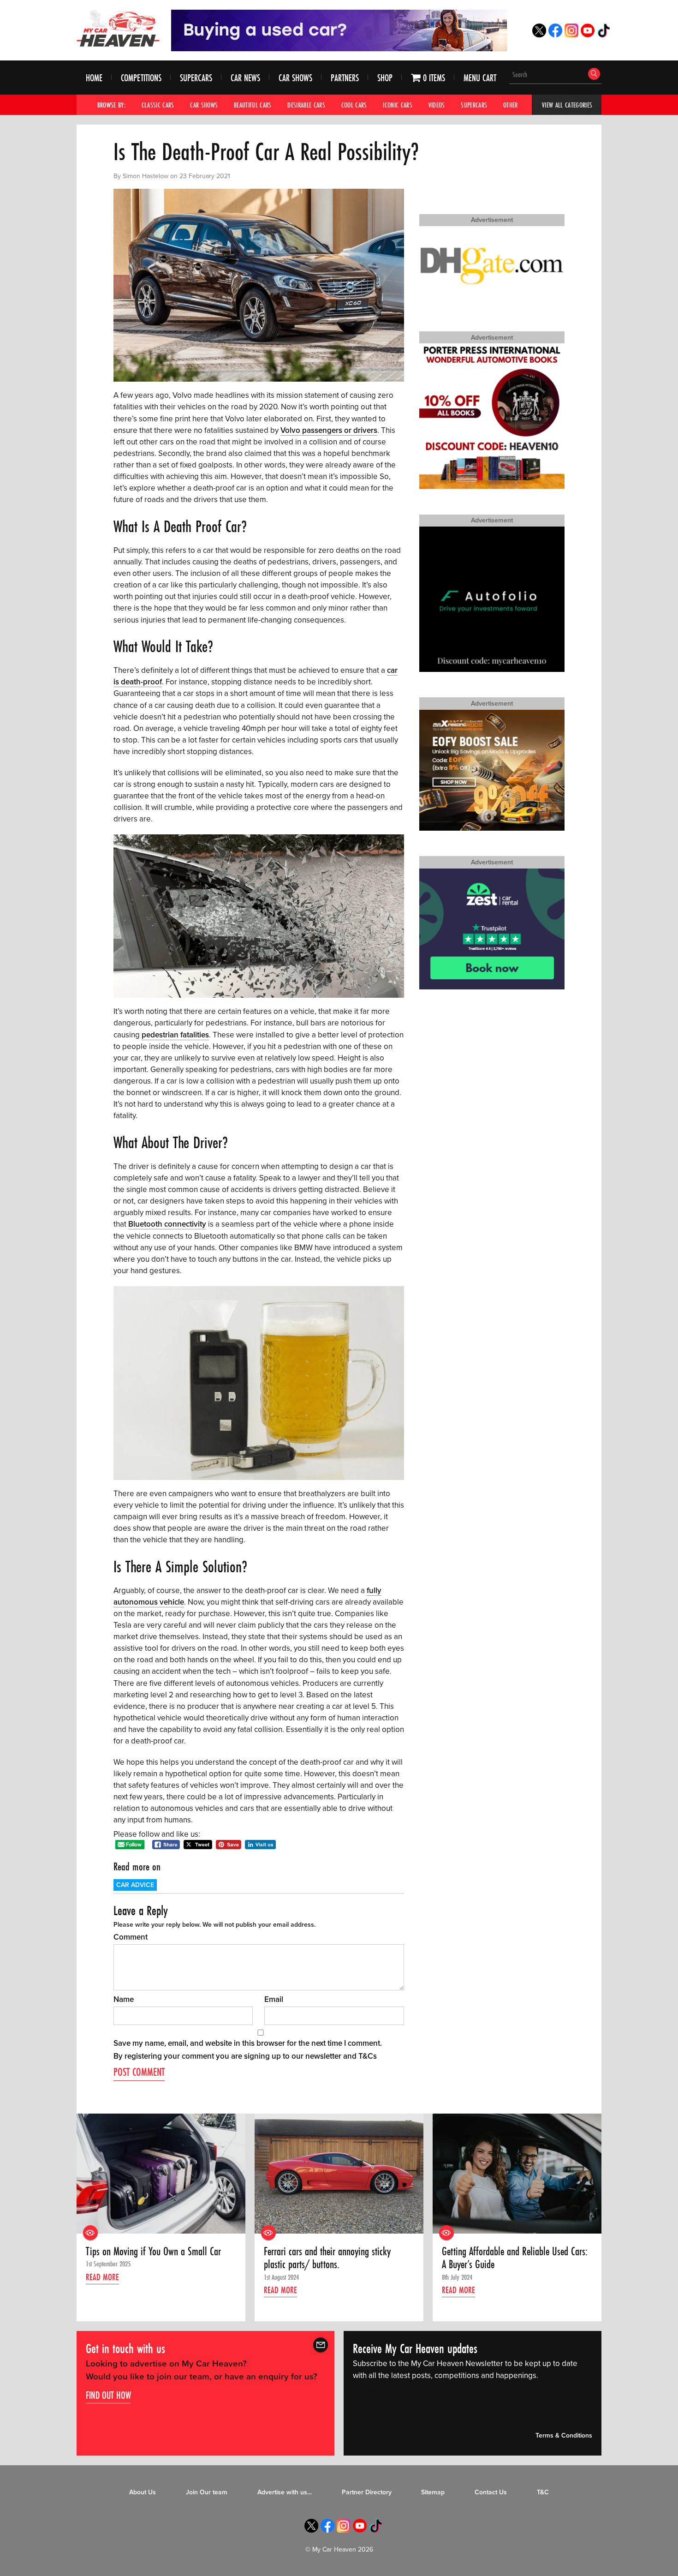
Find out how (108, 2395)
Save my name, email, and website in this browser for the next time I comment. (248, 2043)
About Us (143, 2492)
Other (511, 105)
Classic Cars (158, 105)
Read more (102, 2277)
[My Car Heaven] (118, 28)
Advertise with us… (285, 2492)
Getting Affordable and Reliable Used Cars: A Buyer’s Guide (515, 2258)
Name (124, 1999)
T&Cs (368, 2056)
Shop (385, 78)
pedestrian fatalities (175, 1035)
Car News (245, 78)
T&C (543, 2492)
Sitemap (433, 2492)
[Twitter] (539, 35)
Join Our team (207, 2492)
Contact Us (491, 2492)
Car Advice (135, 1885)
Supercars (196, 78)
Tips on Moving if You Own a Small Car (153, 2252)
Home (94, 78)
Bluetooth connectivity (167, 1224)
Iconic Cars (398, 105)
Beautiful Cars (253, 105)
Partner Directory (367, 2492)
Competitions (141, 78)
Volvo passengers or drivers (329, 430)
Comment (131, 1937)
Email (274, 1999)
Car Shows (295, 78)
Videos (437, 105)
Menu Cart (480, 78)
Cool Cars (354, 105)
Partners (345, 78)
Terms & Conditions (564, 2435)
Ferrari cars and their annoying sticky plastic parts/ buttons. (327, 2258)
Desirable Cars (306, 105)
